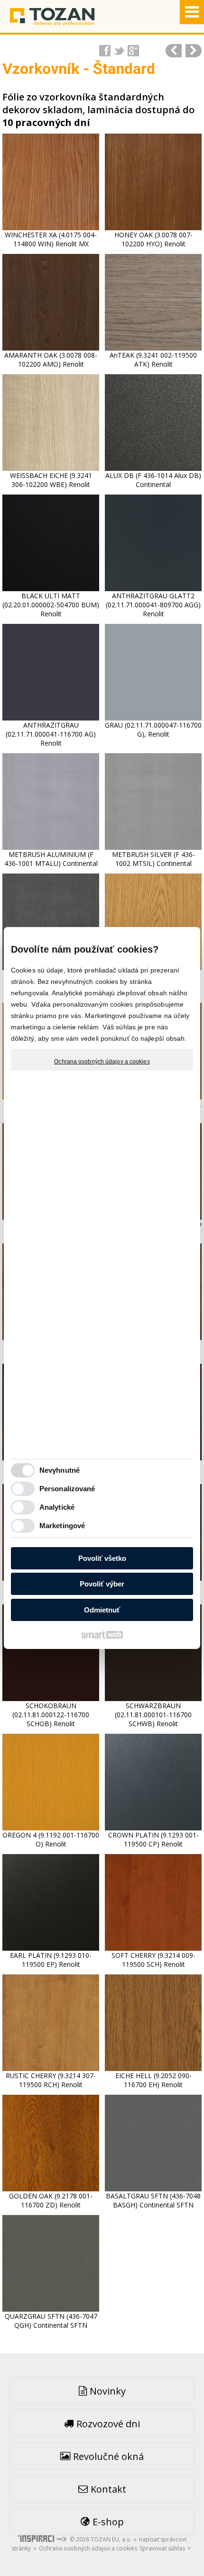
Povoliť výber (102, 1584)
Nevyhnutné (60, 1470)
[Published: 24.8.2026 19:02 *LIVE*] (61, 2539)
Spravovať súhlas (162, 2548)
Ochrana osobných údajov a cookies (102, 1062)
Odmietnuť (102, 1610)
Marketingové (62, 1526)
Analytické (57, 1507)
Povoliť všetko (102, 1558)
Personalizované (67, 1489)
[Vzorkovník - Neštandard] (194, 51)
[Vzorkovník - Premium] (174, 51)
